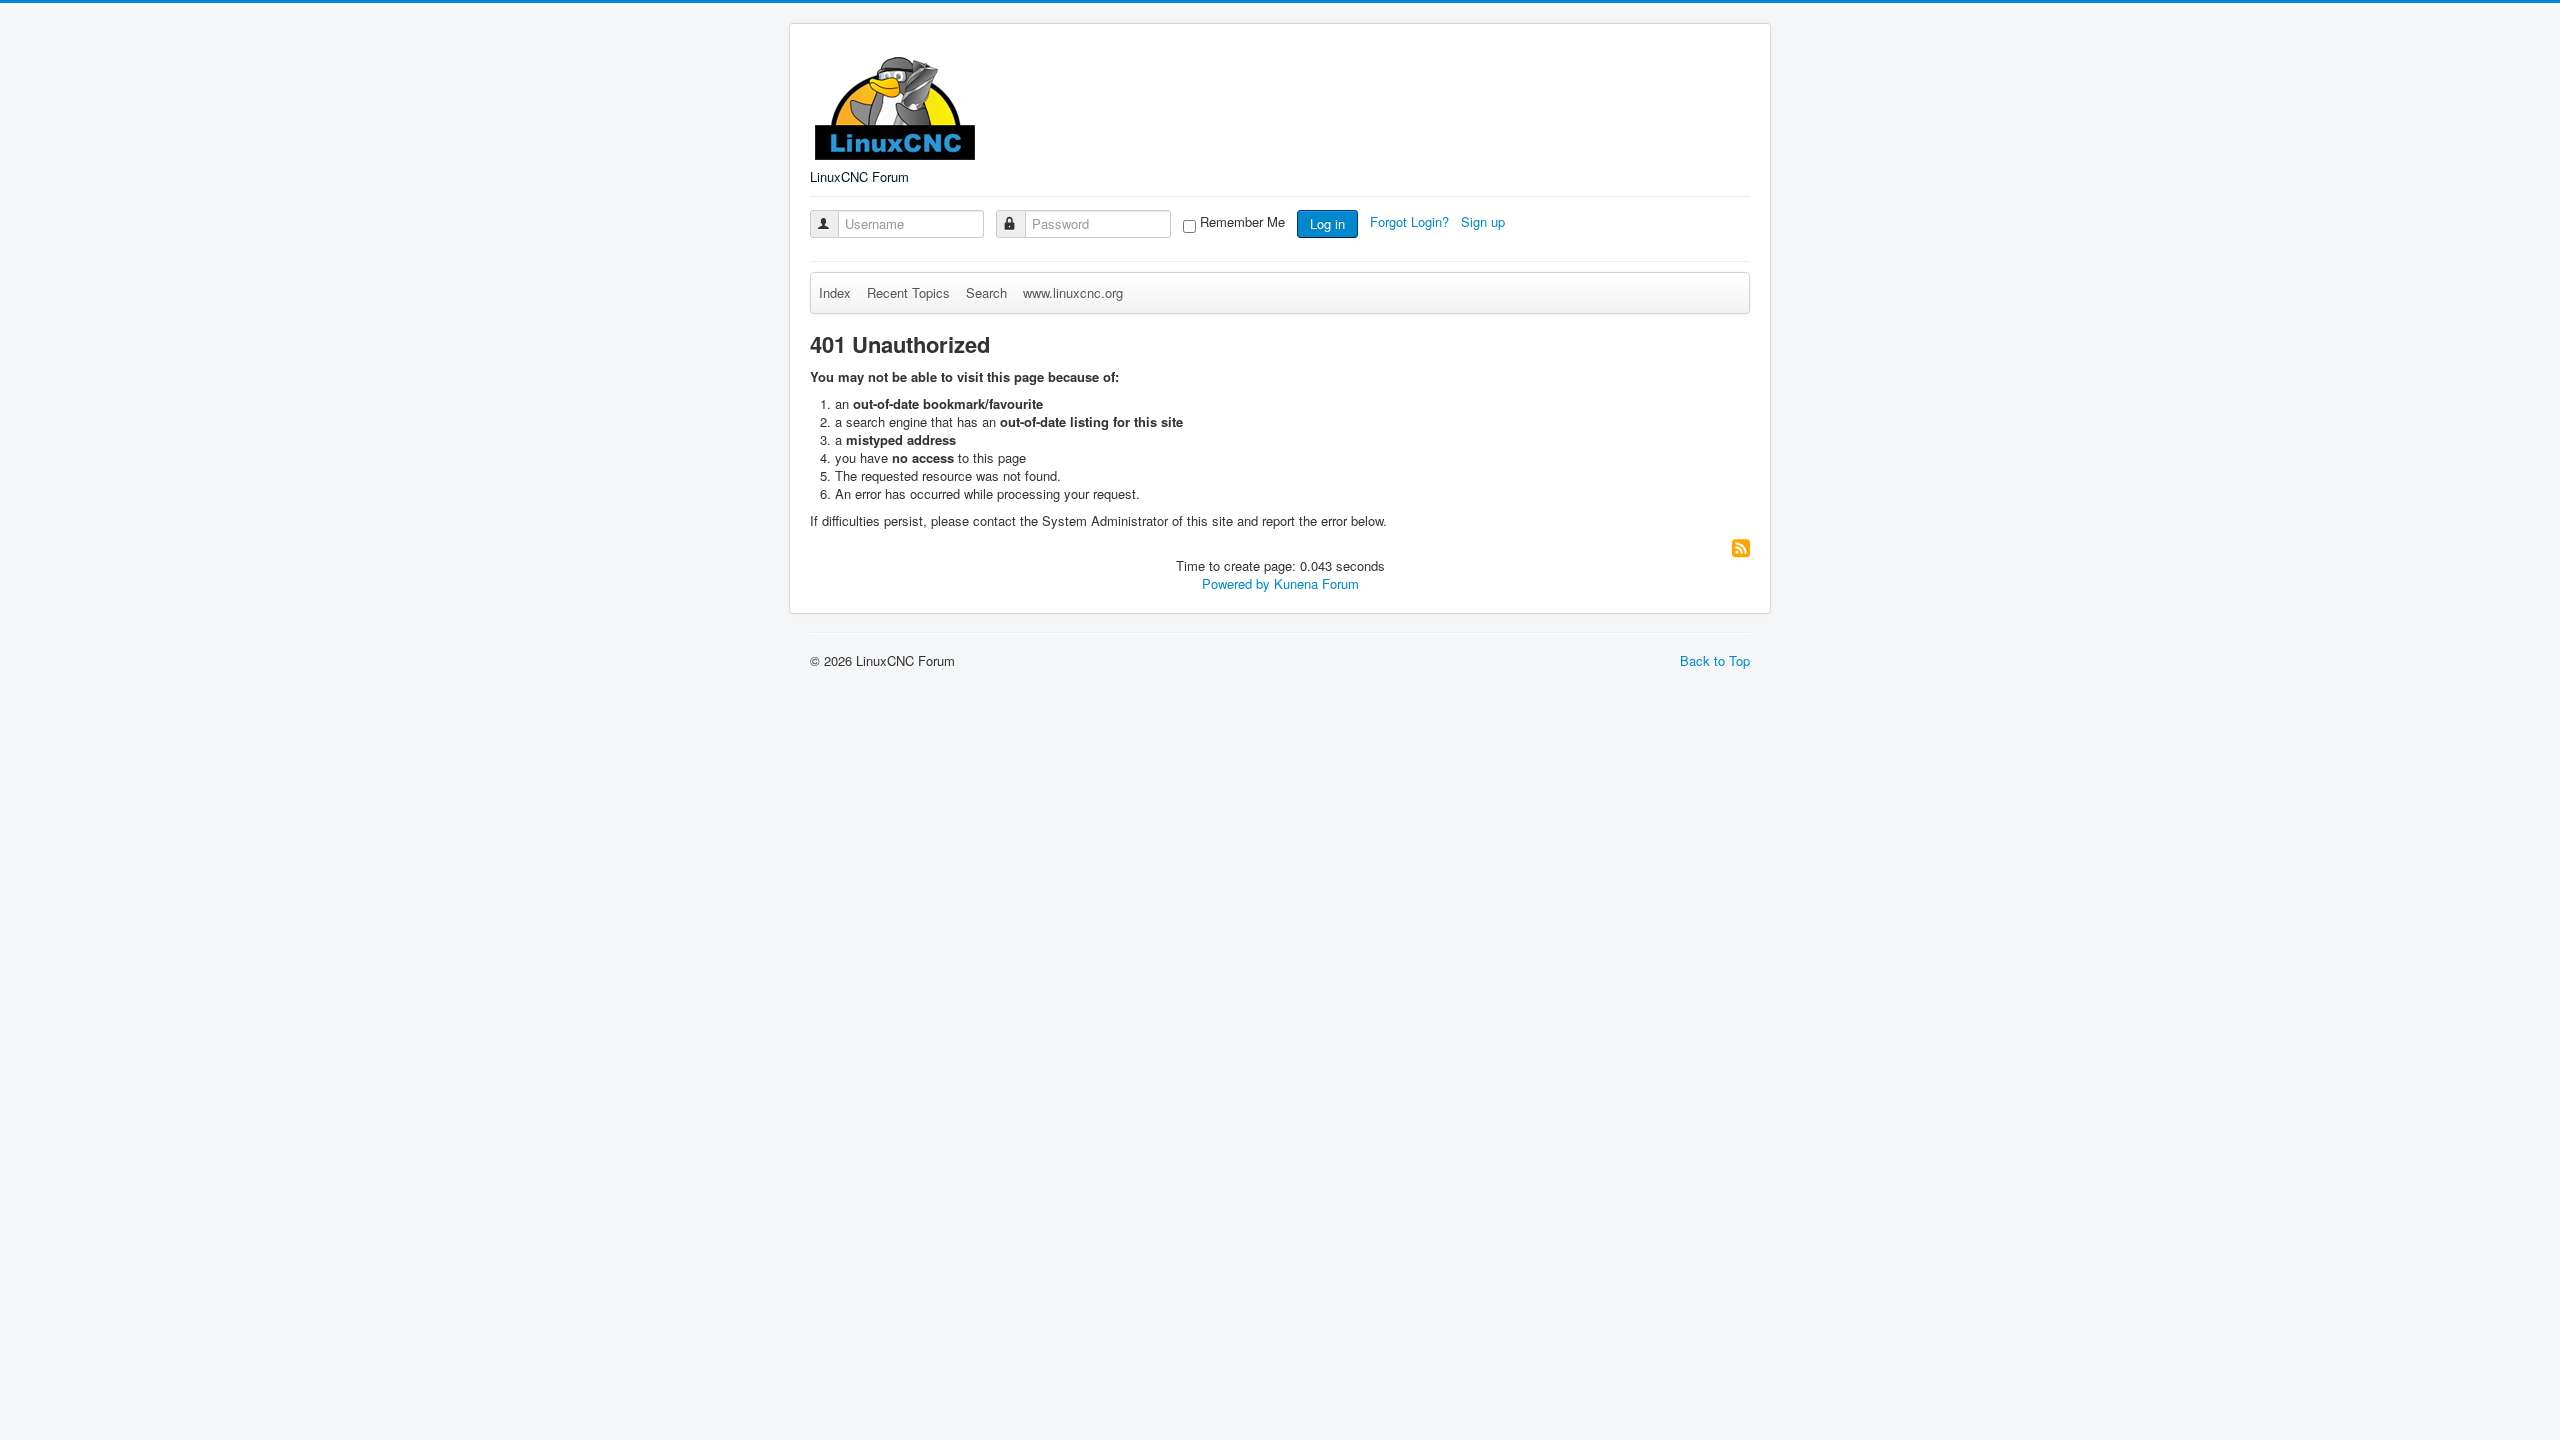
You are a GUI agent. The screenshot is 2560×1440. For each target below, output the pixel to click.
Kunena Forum (1316, 583)
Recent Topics (908, 292)
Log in (1327, 223)
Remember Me (1242, 222)
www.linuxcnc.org (1073, 292)
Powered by (1236, 583)
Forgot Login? (1411, 221)
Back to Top (1715, 660)
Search (986, 292)
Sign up (1485, 221)
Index (835, 292)
